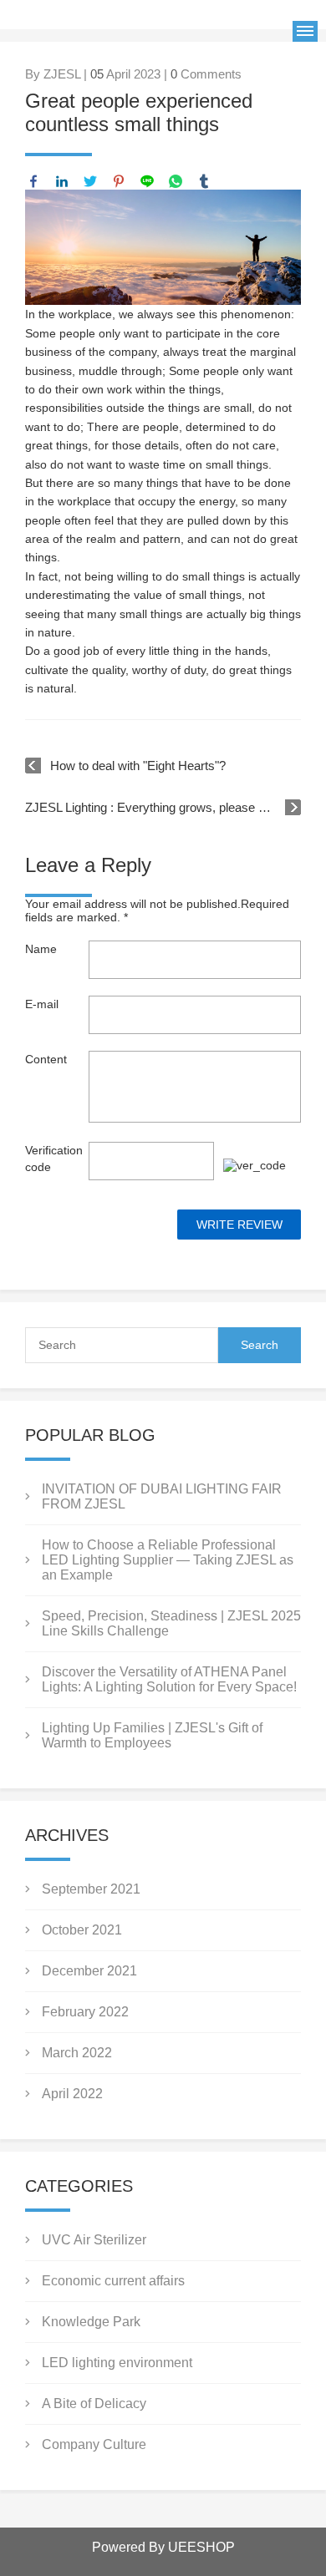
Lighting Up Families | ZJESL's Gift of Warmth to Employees (152, 1735)
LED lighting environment (117, 2363)
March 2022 (77, 2053)
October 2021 (82, 1930)
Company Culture (94, 2444)
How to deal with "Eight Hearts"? (138, 766)
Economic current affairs (113, 2281)
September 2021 (91, 1889)
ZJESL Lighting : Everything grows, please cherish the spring (163, 807)
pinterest (119, 181)
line (147, 181)
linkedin (62, 181)
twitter (90, 181)
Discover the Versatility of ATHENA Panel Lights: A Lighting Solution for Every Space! (169, 1679)
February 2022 (85, 2012)
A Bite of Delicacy (94, 2404)
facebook (33, 181)
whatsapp (176, 181)
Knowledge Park (91, 2322)
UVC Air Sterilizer (94, 2240)
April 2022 (72, 2094)
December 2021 (89, 1971)
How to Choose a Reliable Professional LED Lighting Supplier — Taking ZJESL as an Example (168, 1560)
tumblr (204, 181)
